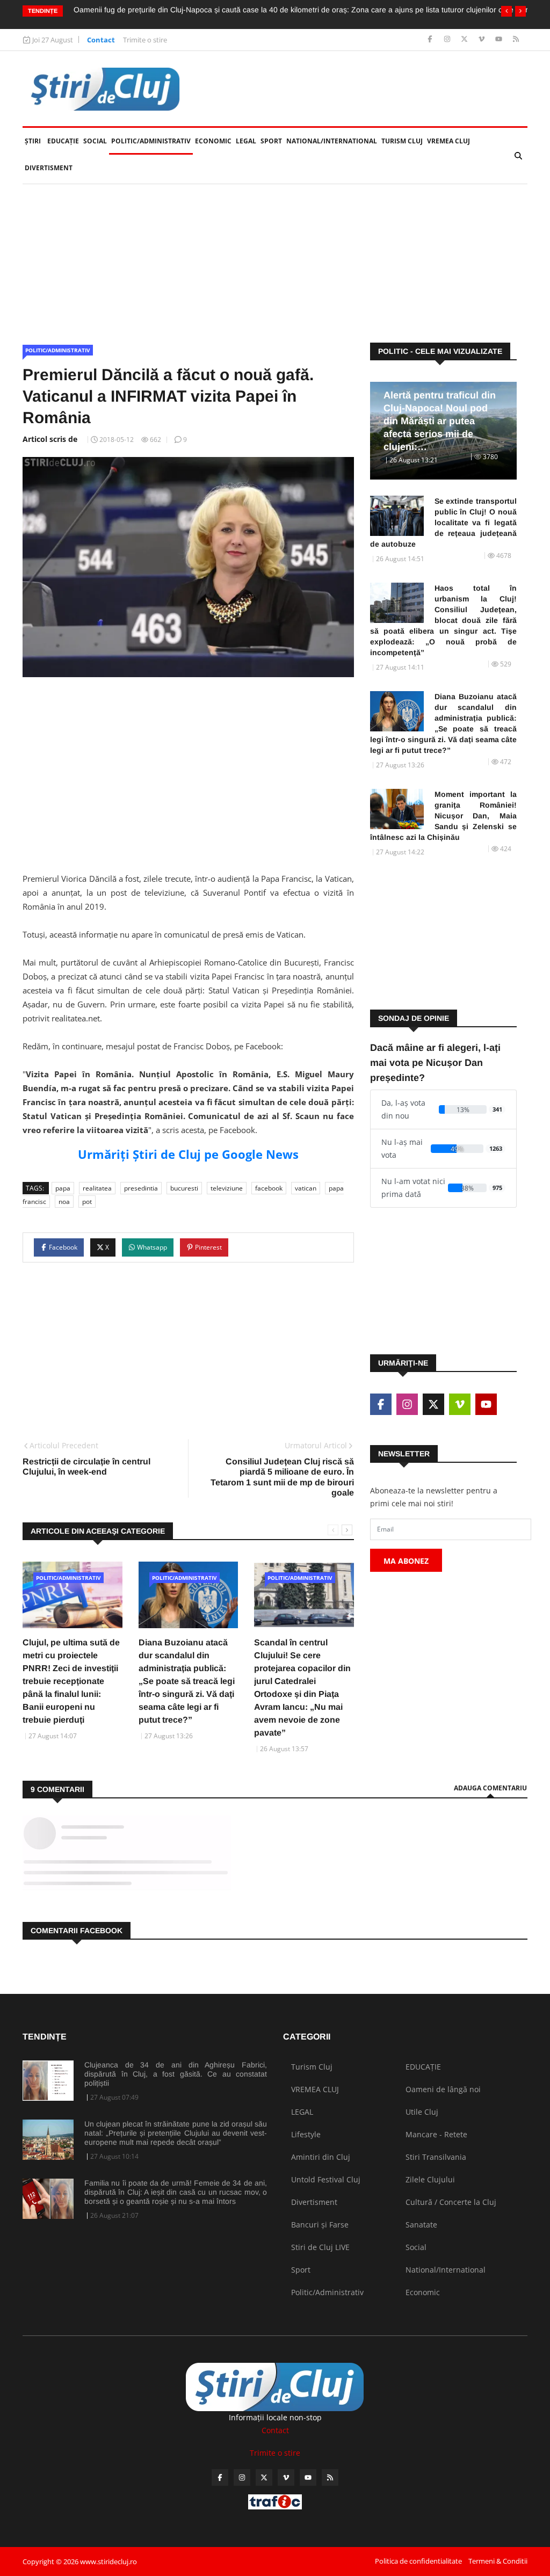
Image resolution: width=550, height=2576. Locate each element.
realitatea (97, 1188)
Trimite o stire (145, 40)
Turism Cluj (402, 141)
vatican (306, 1188)
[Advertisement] (275, 264)
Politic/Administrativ (151, 141)
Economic (213, 141)
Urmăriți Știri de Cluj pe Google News (188, 1154)
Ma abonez (406, 1561)
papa (63, 1188)
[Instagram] (448, 39)
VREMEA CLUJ (448, 141)
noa (64, 1202)
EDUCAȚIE (64, 141)
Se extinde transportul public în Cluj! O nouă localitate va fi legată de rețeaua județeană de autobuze (443, 523)
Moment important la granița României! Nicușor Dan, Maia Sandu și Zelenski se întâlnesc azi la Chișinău (443, 816)
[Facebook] (431, 39)
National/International (332, 141)
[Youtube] (500, 39)
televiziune (227, 1188)
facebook (269, 1188)
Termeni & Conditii (498, 2561)
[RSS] (516, 39)
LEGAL (246, 141)
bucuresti (184, 1188)
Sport (271, 141)
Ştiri (33, 141)
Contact (101, 40)
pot (87, 1202)
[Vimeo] (483, 39)
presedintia (141, 1188)
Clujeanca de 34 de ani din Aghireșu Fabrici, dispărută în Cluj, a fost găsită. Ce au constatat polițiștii (176, 2074)
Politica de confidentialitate (418, 2561)
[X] (465, 39)
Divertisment (49, 168)
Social (95, 141)
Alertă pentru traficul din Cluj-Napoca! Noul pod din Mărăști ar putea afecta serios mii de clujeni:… (440, 421)
